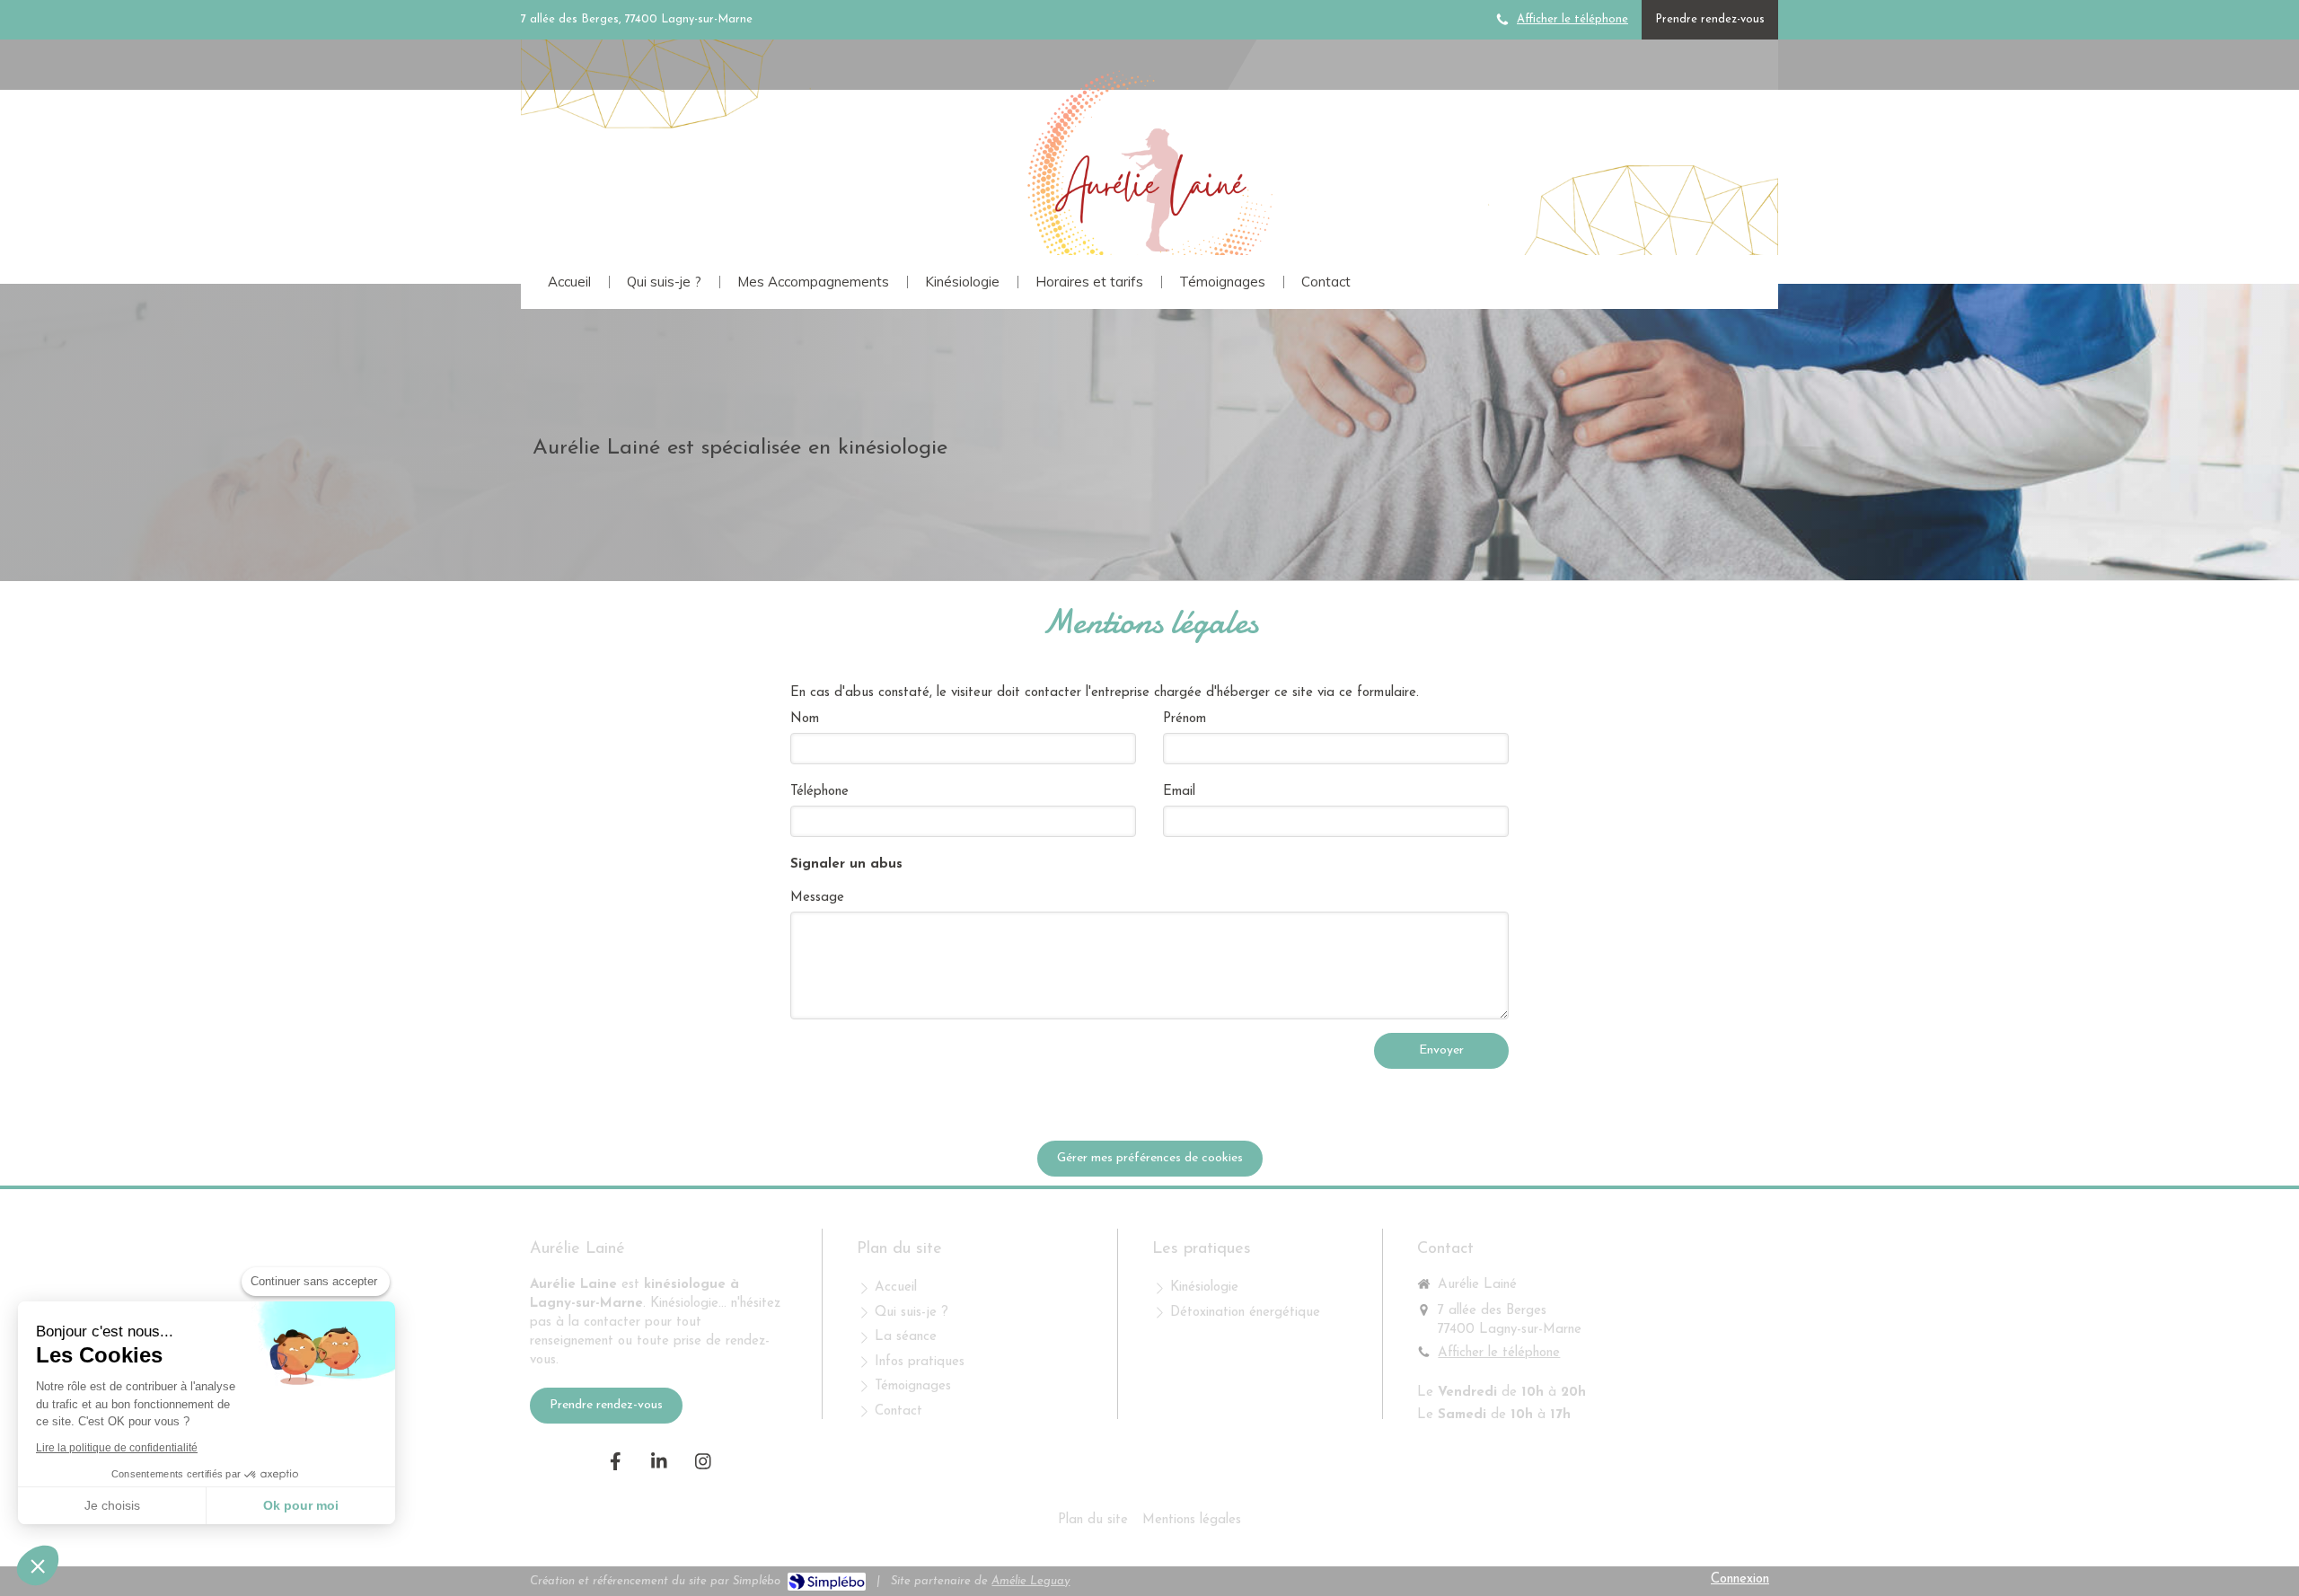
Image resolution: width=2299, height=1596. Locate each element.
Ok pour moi (301, 1505)
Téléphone (819, 792)
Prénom (1185, 719)
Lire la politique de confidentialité (117, 1448)
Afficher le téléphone (1572, 19)
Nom (805, 719)
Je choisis (112, 1505)
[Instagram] (703, 1461)
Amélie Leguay (1031, 1581)
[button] (38, 1565)
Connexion (1740, 1579)
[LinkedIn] (659, 1461)
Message (817, 898)
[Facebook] (615, 1461)
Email (1179, 792)
